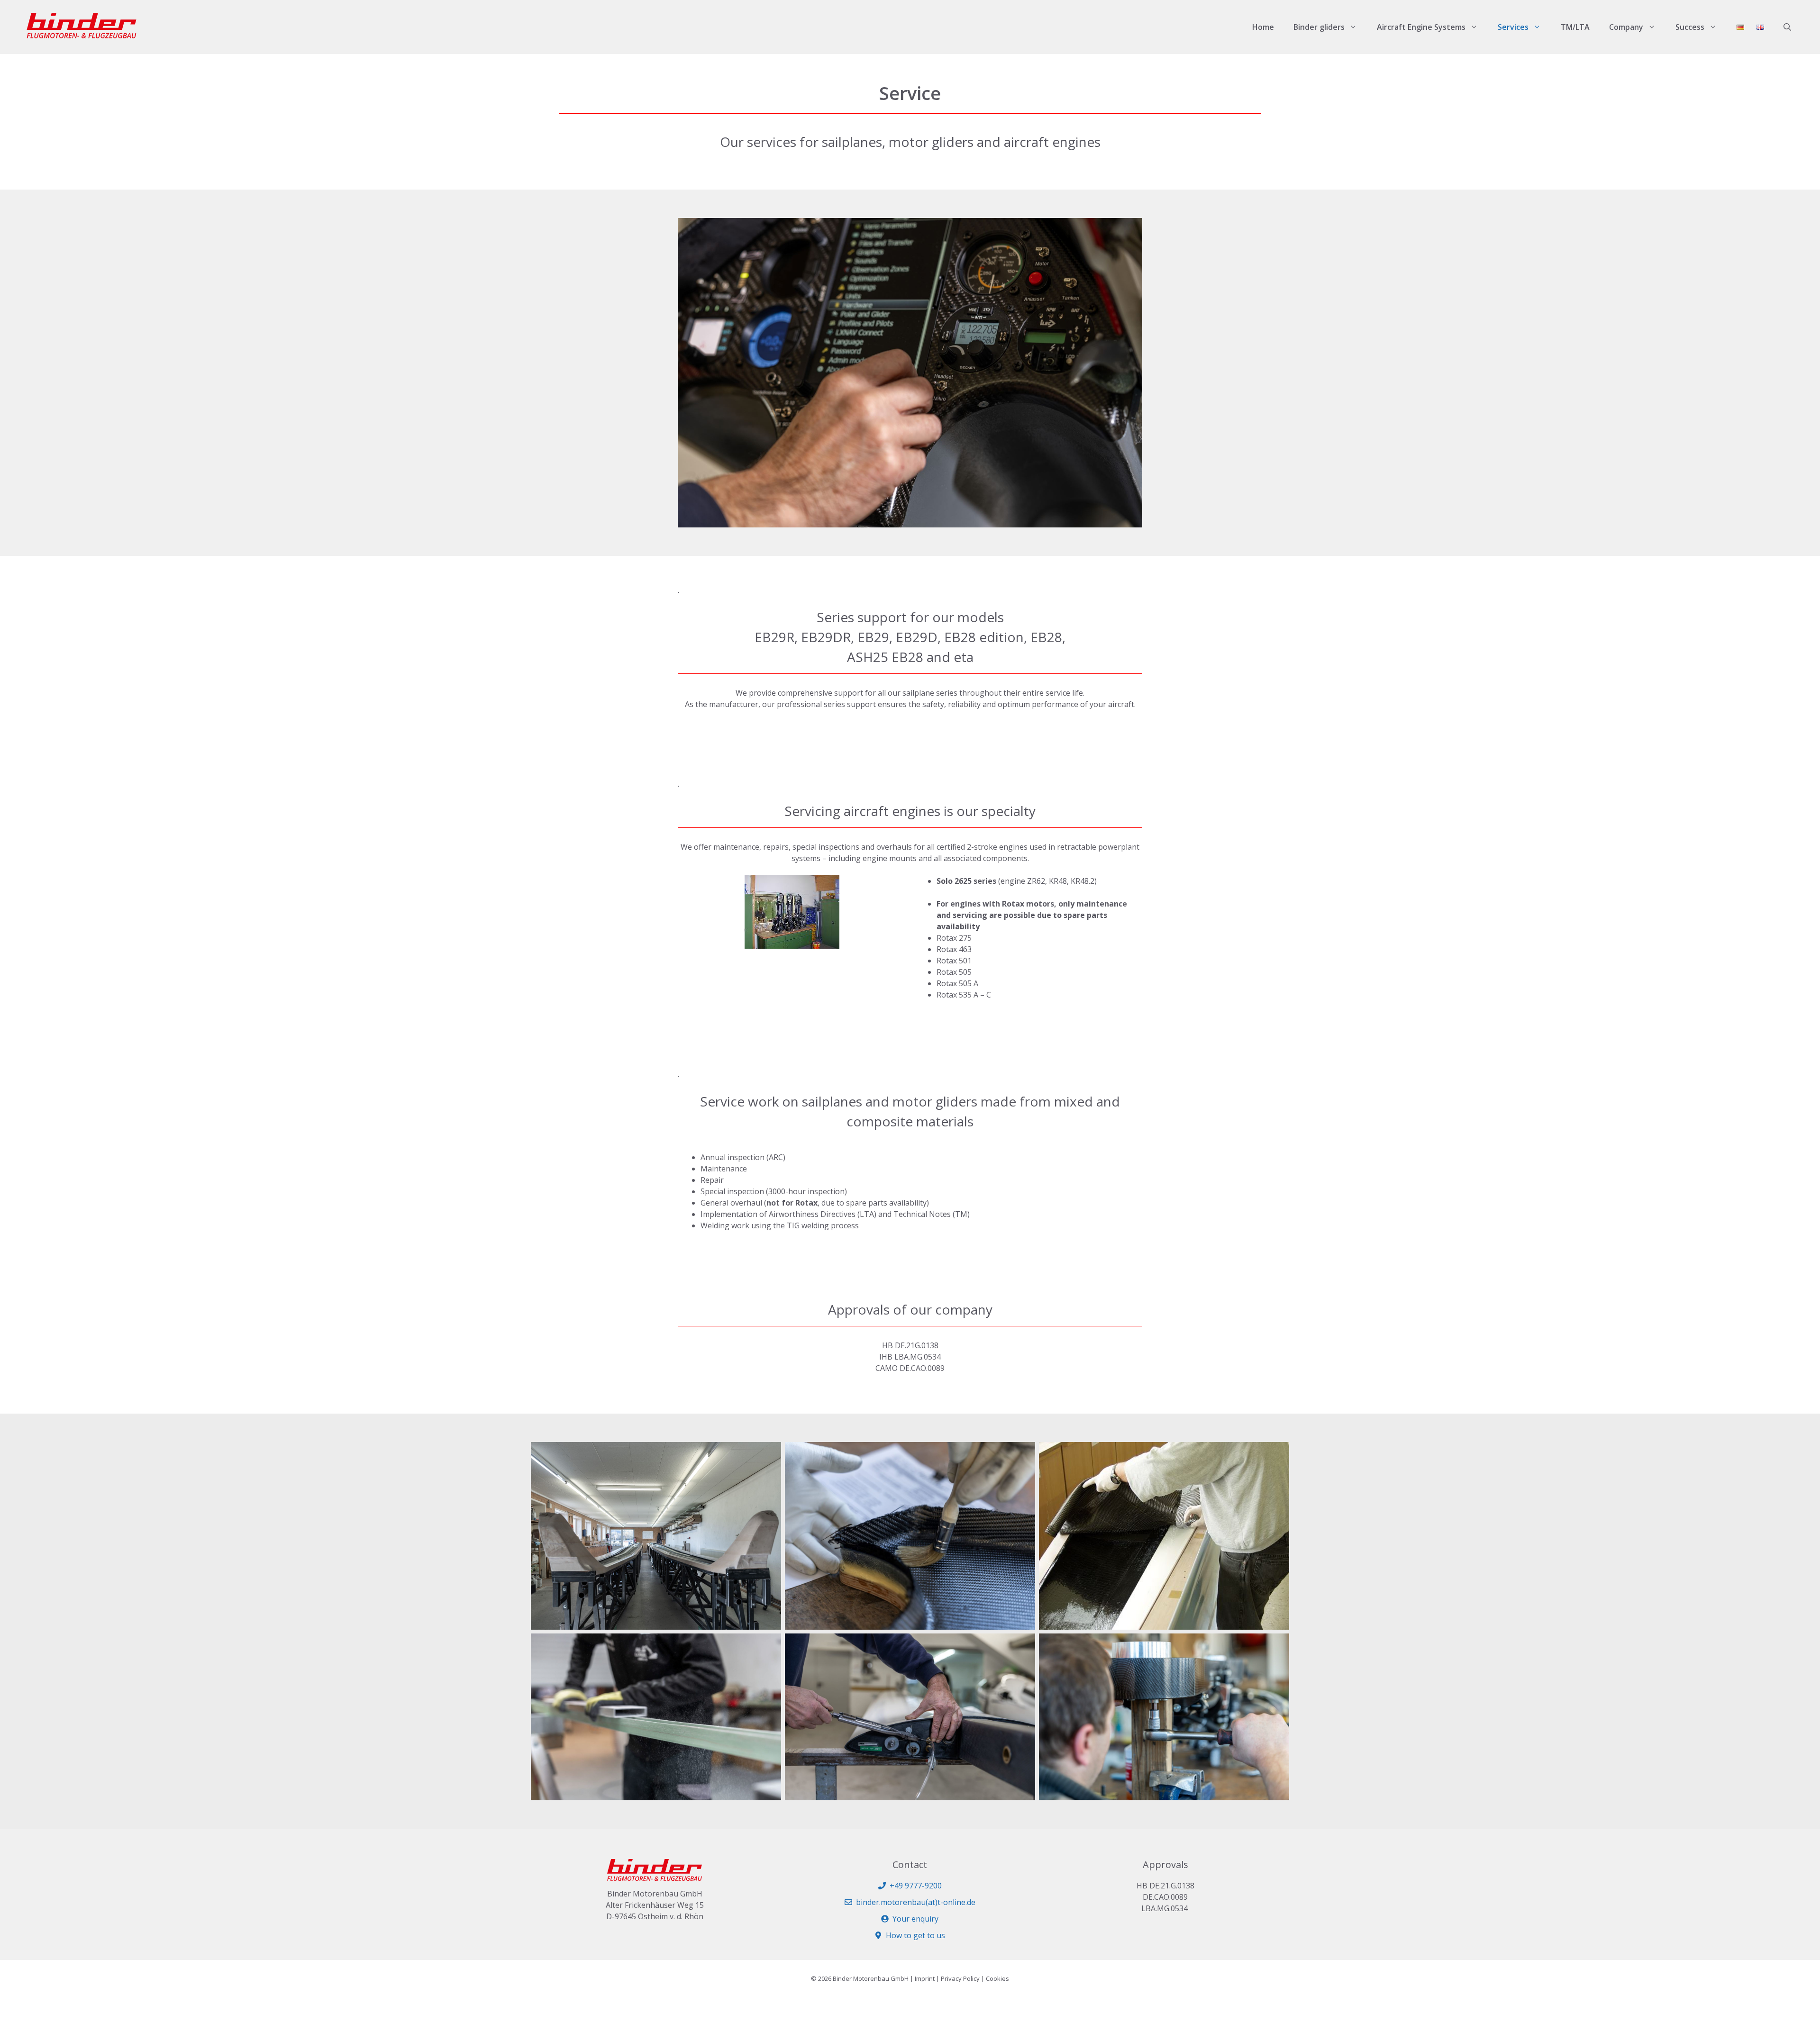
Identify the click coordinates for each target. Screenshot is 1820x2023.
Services (1513, 27)
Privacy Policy (960, 1978)
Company (1626, 27)
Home (1263, 27)
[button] (1787, 27)
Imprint (925, 1978)
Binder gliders (1319, 27)
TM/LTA (1575, 27)
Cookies (997, 1978)
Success (1690, 27)
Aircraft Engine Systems (1421, 27)
